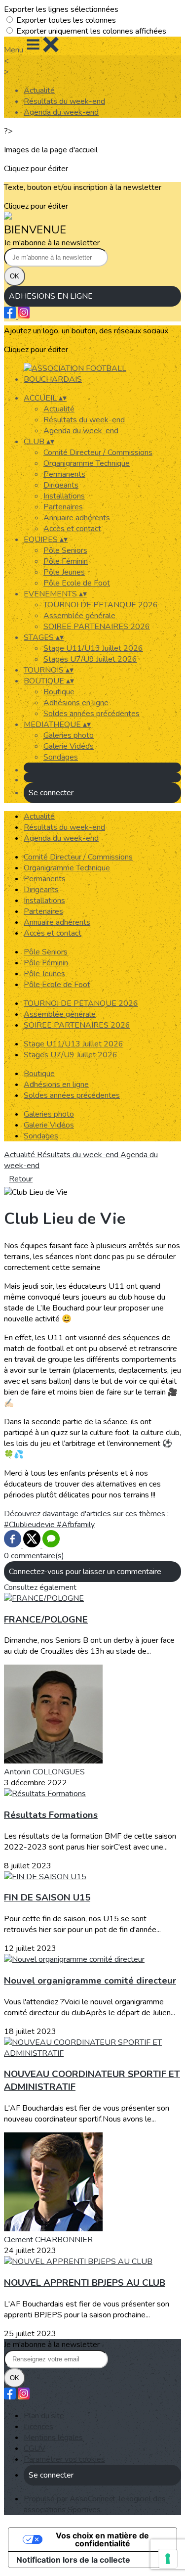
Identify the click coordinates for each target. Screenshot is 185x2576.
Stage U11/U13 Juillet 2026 (93, 648)
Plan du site (44, 2416)
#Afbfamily (76, 1525)
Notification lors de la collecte (73, 2560)
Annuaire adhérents (77, 518)
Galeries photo (69, 735)
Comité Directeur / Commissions (98, 452)
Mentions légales (53, 2438)
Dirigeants (61, 485)
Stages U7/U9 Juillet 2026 (90, 659)
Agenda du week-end (61, 112)
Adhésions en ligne (76, 703)
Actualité (39, 90)
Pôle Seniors (65, 550)
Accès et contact (72, 529)
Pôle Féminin (66, 561)
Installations (64, 496)
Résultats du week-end (64, 101)
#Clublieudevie (30, 1525)
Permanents (64, 474)
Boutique (59, 692)
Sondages (61, 757)
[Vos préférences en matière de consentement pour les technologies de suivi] (168, 2559)
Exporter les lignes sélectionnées (61, 9)
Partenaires (63, 507)
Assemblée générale (79, 616)
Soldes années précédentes (92, 714)
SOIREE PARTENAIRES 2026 (97, 627)
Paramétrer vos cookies (64, 2459)
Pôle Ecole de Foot (77, 583)
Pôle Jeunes (64, 572)
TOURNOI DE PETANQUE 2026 (101, 605)
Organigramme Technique (87, 463)
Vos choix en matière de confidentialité (102, 2539)
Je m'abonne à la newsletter (52, 243)
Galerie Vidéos (69, 746)
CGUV (35, 2448)
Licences (38, 2427)
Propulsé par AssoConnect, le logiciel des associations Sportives (95, 2504)
